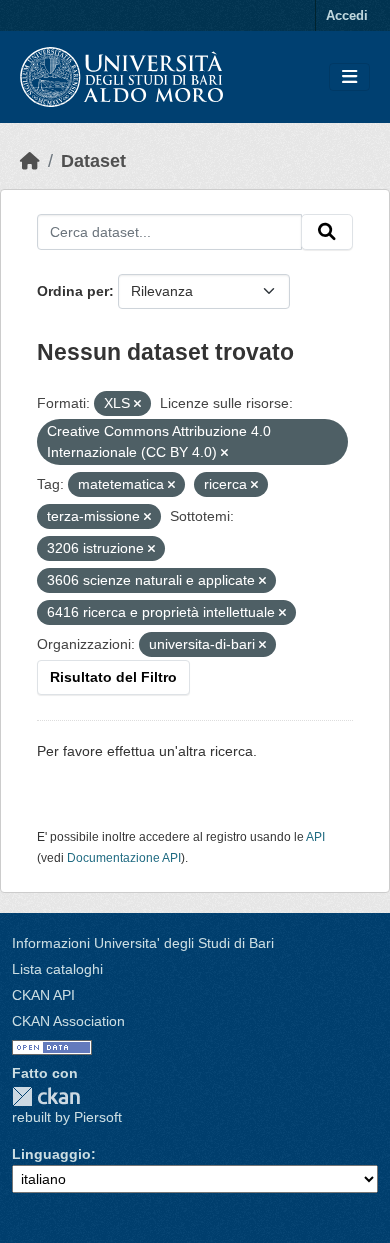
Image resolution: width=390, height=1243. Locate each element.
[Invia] (327, 232)
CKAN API (43, 995)
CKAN (46, 1096)
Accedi (347, 15)
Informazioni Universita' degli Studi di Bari (143, 943)
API (315, 837)
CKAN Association (68, 1021)
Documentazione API (124, 858)
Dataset (93, 161)
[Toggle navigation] (349, 77)
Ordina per (73, 291)
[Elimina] (137, 404)
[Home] (30, 161)
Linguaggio (51, 1154)
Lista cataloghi (57, 969)
